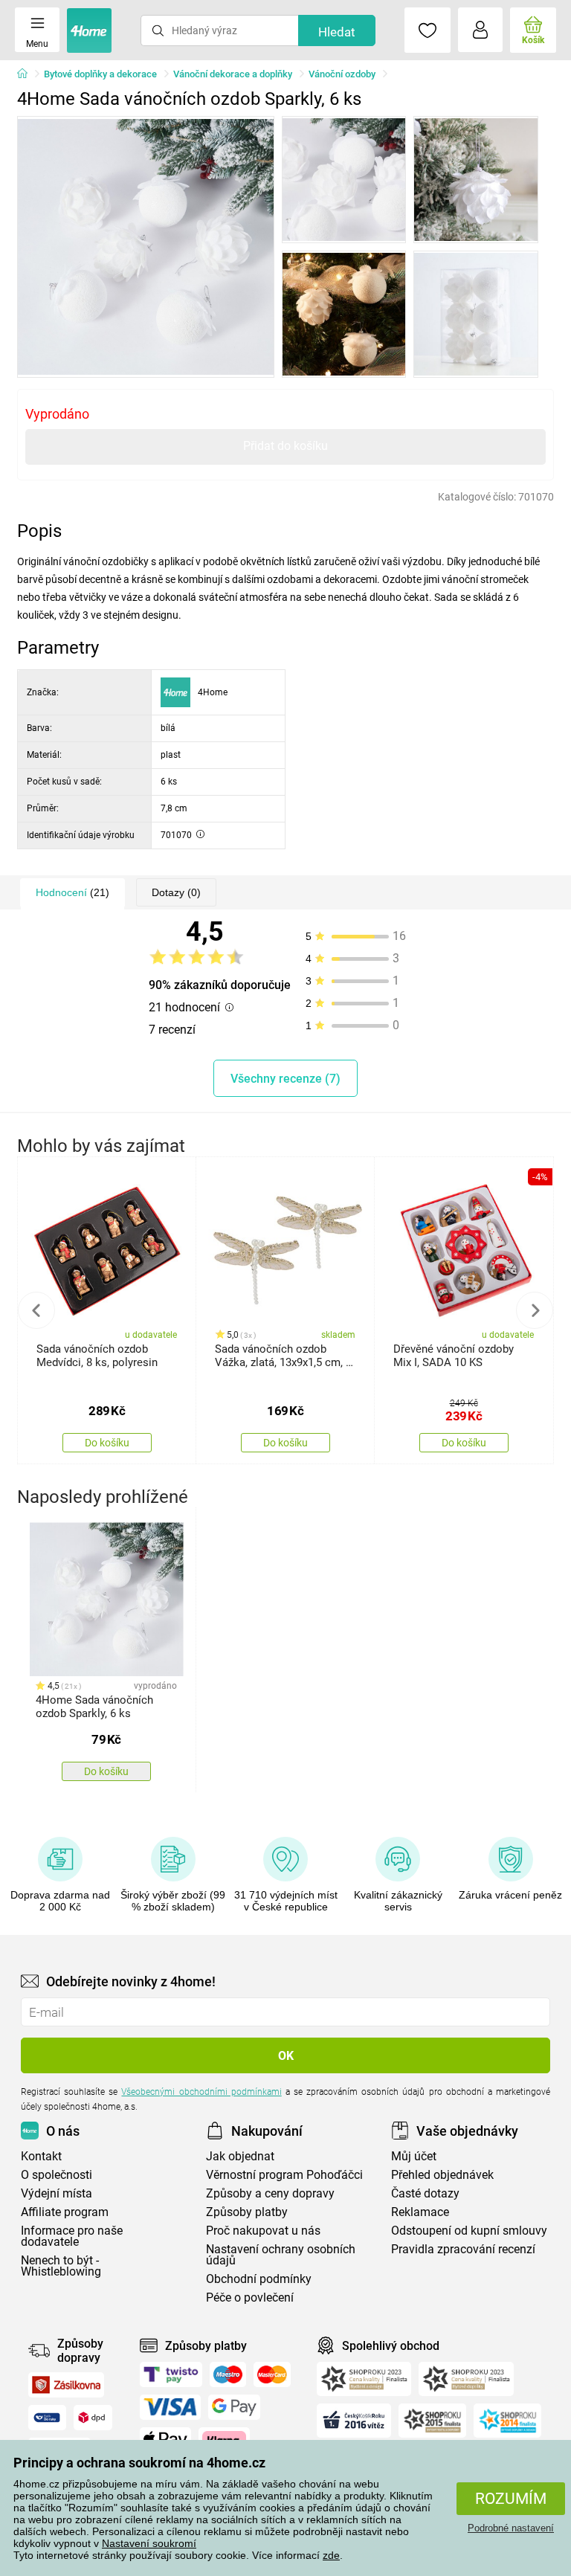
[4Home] (28, 74)
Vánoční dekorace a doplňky (233, 74)
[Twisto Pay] (171, 2374)
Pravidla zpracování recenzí (463, 2249)
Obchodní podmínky (259, 2279)
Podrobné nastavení (511, 2528)
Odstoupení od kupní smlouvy (469, 2231)
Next (535, 1310)
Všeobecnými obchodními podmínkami (201, 2092)
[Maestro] (228, 2374)
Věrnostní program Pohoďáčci (284, 2175)
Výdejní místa (57, 2193)
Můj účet (414, 2156)
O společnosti (57, 2175)
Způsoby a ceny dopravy (270, 2193)
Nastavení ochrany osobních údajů (281, 2255)
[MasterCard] (272, 2374)
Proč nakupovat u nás (263, 2231)
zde (331, 2555)
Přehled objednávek (442, 2175)
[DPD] (93, 2418)
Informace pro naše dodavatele (72, 2236)
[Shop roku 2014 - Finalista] (507, 2421)
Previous (36, 1310)
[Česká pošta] (47, 2418)
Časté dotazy (425, 2193)
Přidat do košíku (285, 446)
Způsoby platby (247, 2212)
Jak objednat (240, 2156)
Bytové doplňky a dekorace (100, 74)
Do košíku (107, 1443)
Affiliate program (65, 2212)
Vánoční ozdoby (342, 74)
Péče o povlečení (250, 2298)
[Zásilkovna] (66, 2385)
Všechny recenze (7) (285, 1079)
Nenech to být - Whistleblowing (61, 2266)
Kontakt (41, 2156)
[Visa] (170, 2407)
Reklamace (420, 2212)
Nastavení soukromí (149, 2543)
